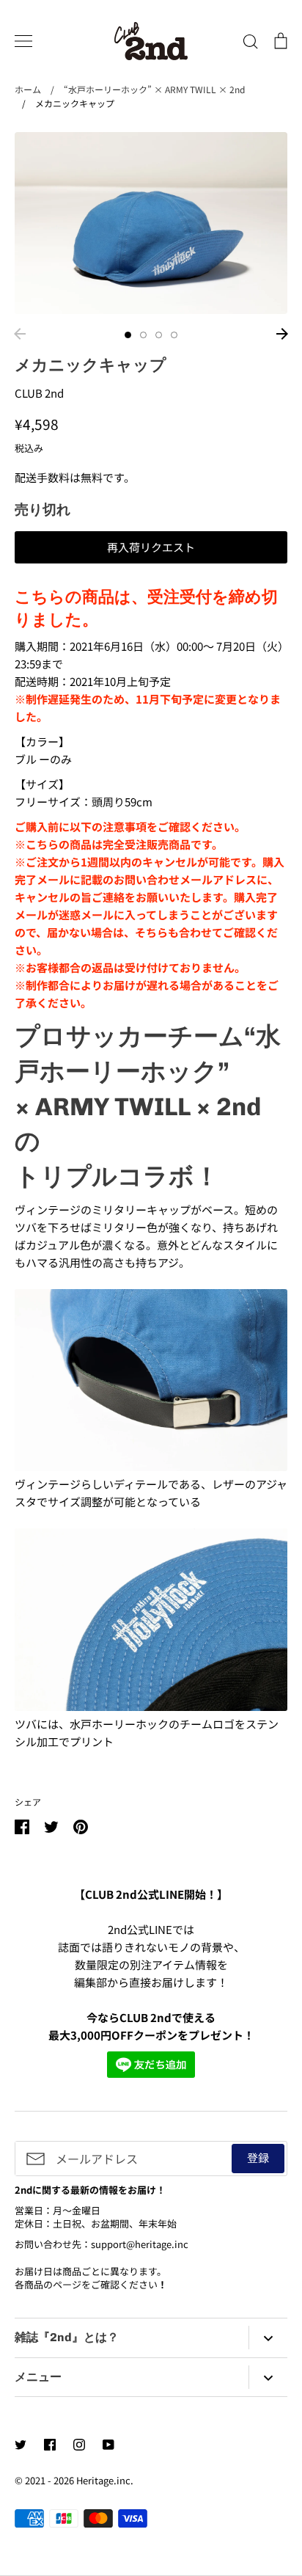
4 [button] (174, 335)
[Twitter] (21, 2445)
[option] (151, 223)
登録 (258, 2157)
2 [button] (143, 335)
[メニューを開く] (23, 41)
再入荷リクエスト (151, 547)
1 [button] (128, 335)
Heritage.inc (103, 2480)
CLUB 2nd (39, 393)
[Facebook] (50, 2445)
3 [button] (159, 335)
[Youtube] (108, 2445)
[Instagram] (79, 2445)
